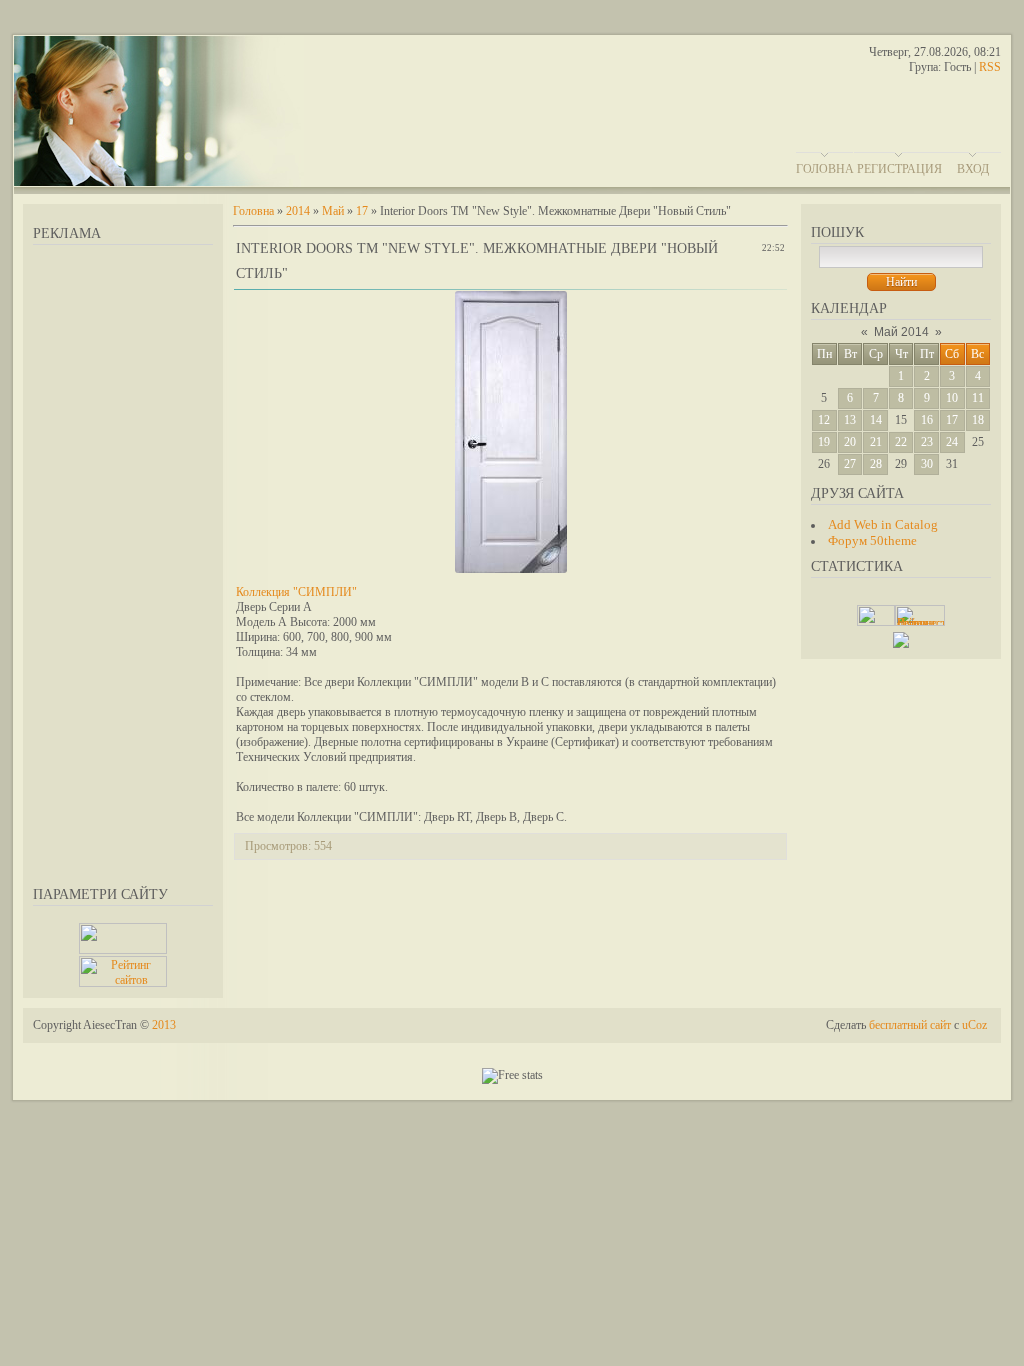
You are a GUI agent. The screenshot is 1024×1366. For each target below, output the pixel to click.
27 (850, 464)
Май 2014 (901, 332)
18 (978, 420)
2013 (164, 1025)
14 (876, 420)
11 (978, 398)
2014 (298, 211)
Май (333, 211)
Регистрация (899, 169)
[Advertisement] (123, 562)
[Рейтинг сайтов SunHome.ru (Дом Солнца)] (123, 983)
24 (952, 442)
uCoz (974, 1025)
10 (952, 398)
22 (901, 442)
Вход (973, 169)
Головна (825, 169)
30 (927, 464)
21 (876, 442)
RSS (990, 67)
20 (850, 442)
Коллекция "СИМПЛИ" (296, 592)
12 (824, 420)
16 (927, 420)
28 (876, 464)
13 (850, 420)
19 (824, 442)
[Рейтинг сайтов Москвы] (901, 644)
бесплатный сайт (910, 1025)
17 (952, 420)
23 (927, 442)
